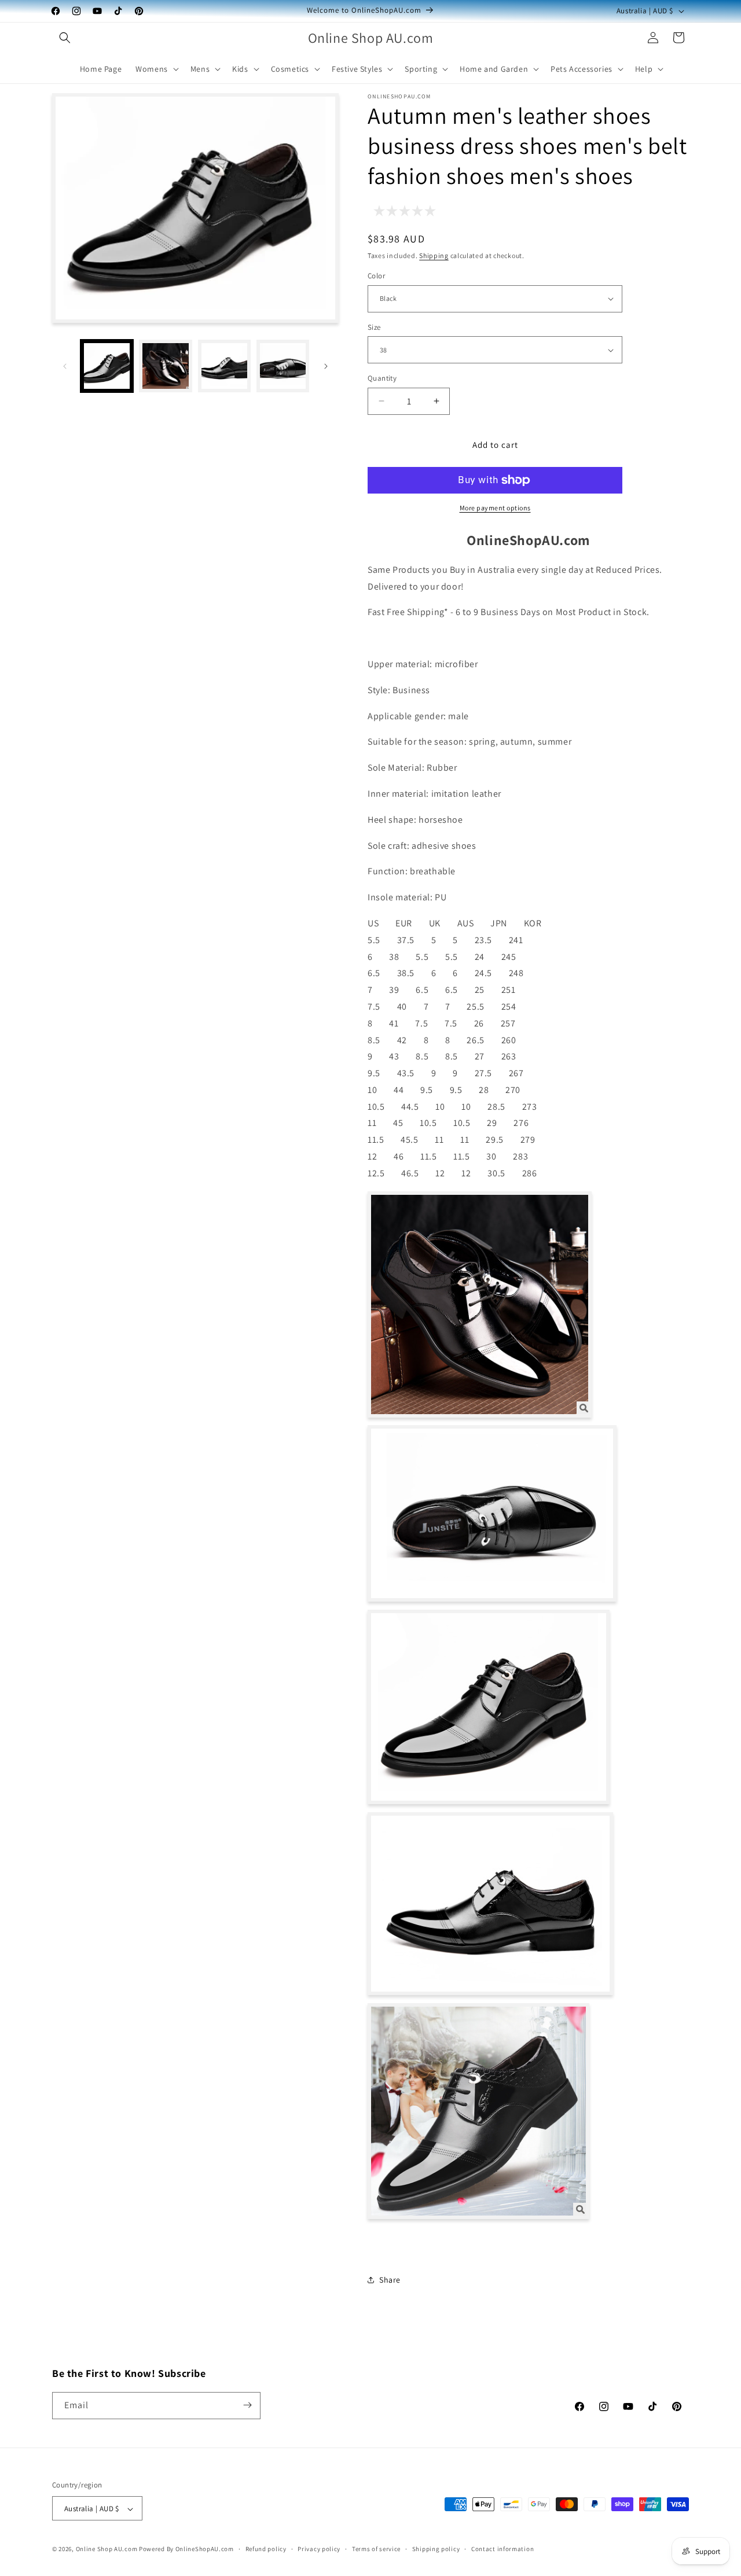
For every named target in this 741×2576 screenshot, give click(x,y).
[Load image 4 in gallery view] (283, 366)
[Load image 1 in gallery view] (107, 366)
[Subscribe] (247, 2405)
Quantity (382, 378)
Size (374, 327)
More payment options (495, 508)
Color (376, 276)
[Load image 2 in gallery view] (165, 366)
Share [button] (390, 2280)
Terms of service (376, 2549)
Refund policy (266, 2549)
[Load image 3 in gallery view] (224, 366)
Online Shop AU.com (107, 2549)
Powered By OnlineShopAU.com (186, 2549)
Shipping (434, 255)
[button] (65, 38)
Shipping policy (436, 2549)
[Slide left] (65, 366)
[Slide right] (326, 366)
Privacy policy (319, 2549)
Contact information (502, 2549)
